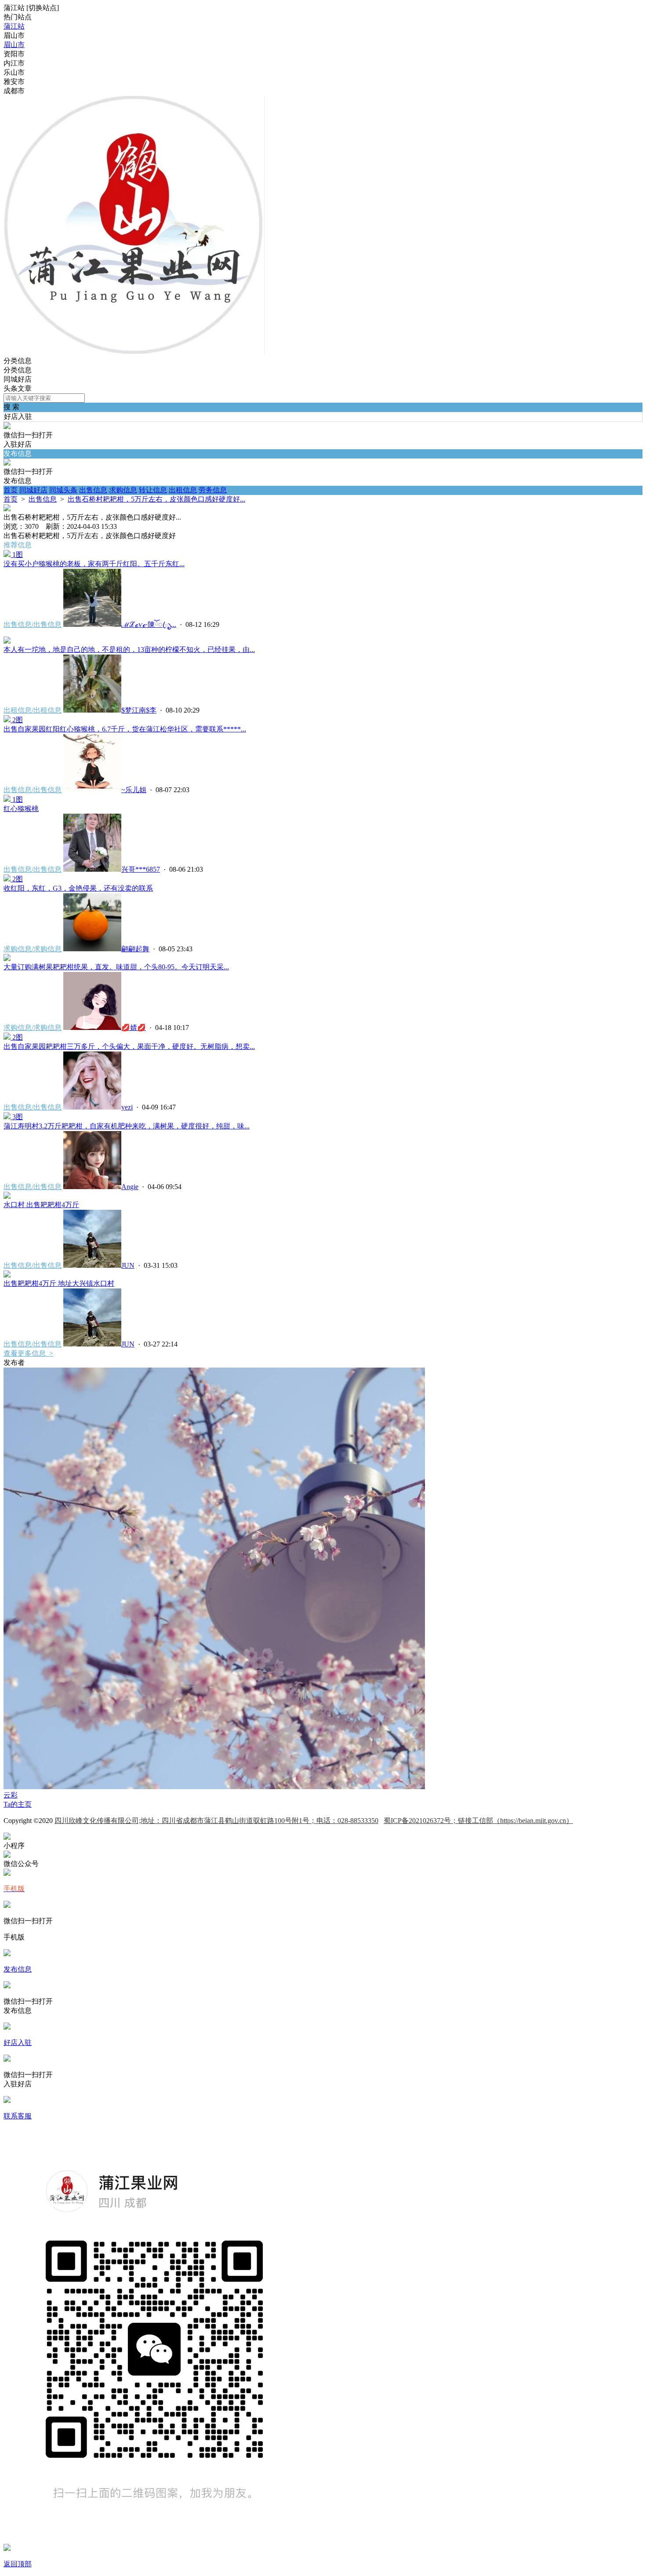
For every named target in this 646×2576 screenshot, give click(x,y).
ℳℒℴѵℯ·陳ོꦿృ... (149, 624)
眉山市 (14, 45)
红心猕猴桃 (21, 809)
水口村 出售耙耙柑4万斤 (41, 1205)
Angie (130, 1187)
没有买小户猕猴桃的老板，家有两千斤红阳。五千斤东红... (94, 564)
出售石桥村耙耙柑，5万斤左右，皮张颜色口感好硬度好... (156, 499)
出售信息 (93, 490)
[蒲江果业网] (134, 352)
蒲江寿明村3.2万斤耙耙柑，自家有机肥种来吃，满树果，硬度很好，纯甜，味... (127, 1126)
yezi (127, 1107)
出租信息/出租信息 (33, 710)
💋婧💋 (134, 1028)
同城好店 (33, 490)
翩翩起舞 (135, 949)
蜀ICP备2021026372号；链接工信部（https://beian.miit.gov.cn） (478, 1821)
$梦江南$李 (139, 710)
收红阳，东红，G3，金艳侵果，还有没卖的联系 (78, 888)
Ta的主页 (18, 1804)
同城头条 (63, 490)
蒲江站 (14, 26)
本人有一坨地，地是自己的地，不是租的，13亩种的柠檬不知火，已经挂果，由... (129, 649)
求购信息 (123, 490)
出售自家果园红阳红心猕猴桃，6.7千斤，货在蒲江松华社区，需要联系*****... (125, 729)
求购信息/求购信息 (33, 949)
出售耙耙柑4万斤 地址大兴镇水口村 (59, 1283)
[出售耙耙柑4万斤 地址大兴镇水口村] (7, 1275)
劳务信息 (213, 490)
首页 (11, 490)
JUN (128, 1265)
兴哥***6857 (141, 869)
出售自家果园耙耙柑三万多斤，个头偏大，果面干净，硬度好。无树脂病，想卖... (129, 1046)
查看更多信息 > (28, 1353)
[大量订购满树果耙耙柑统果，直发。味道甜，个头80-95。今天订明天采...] (7, 959)
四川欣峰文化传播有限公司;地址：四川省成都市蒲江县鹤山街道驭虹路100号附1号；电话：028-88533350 (216, 1821)
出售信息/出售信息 (33, 624)
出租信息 (183, 490)
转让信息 (153, 490)
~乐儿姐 (134, 790)
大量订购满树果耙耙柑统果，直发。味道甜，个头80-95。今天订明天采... (116, 967)
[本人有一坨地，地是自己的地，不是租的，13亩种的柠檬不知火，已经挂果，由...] (7, 641)
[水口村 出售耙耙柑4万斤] (7, 1196)
